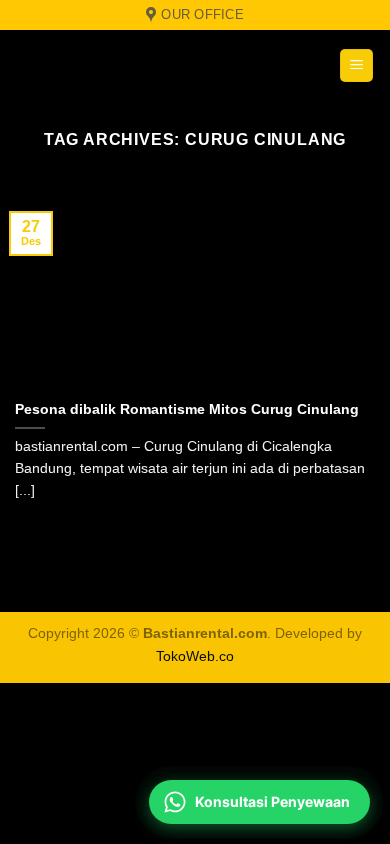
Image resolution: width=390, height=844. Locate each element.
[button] (356, 65)
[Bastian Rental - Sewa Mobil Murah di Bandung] (140, 65)
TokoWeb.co (195, 656)
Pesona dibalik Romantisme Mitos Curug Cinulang (187, 409)
